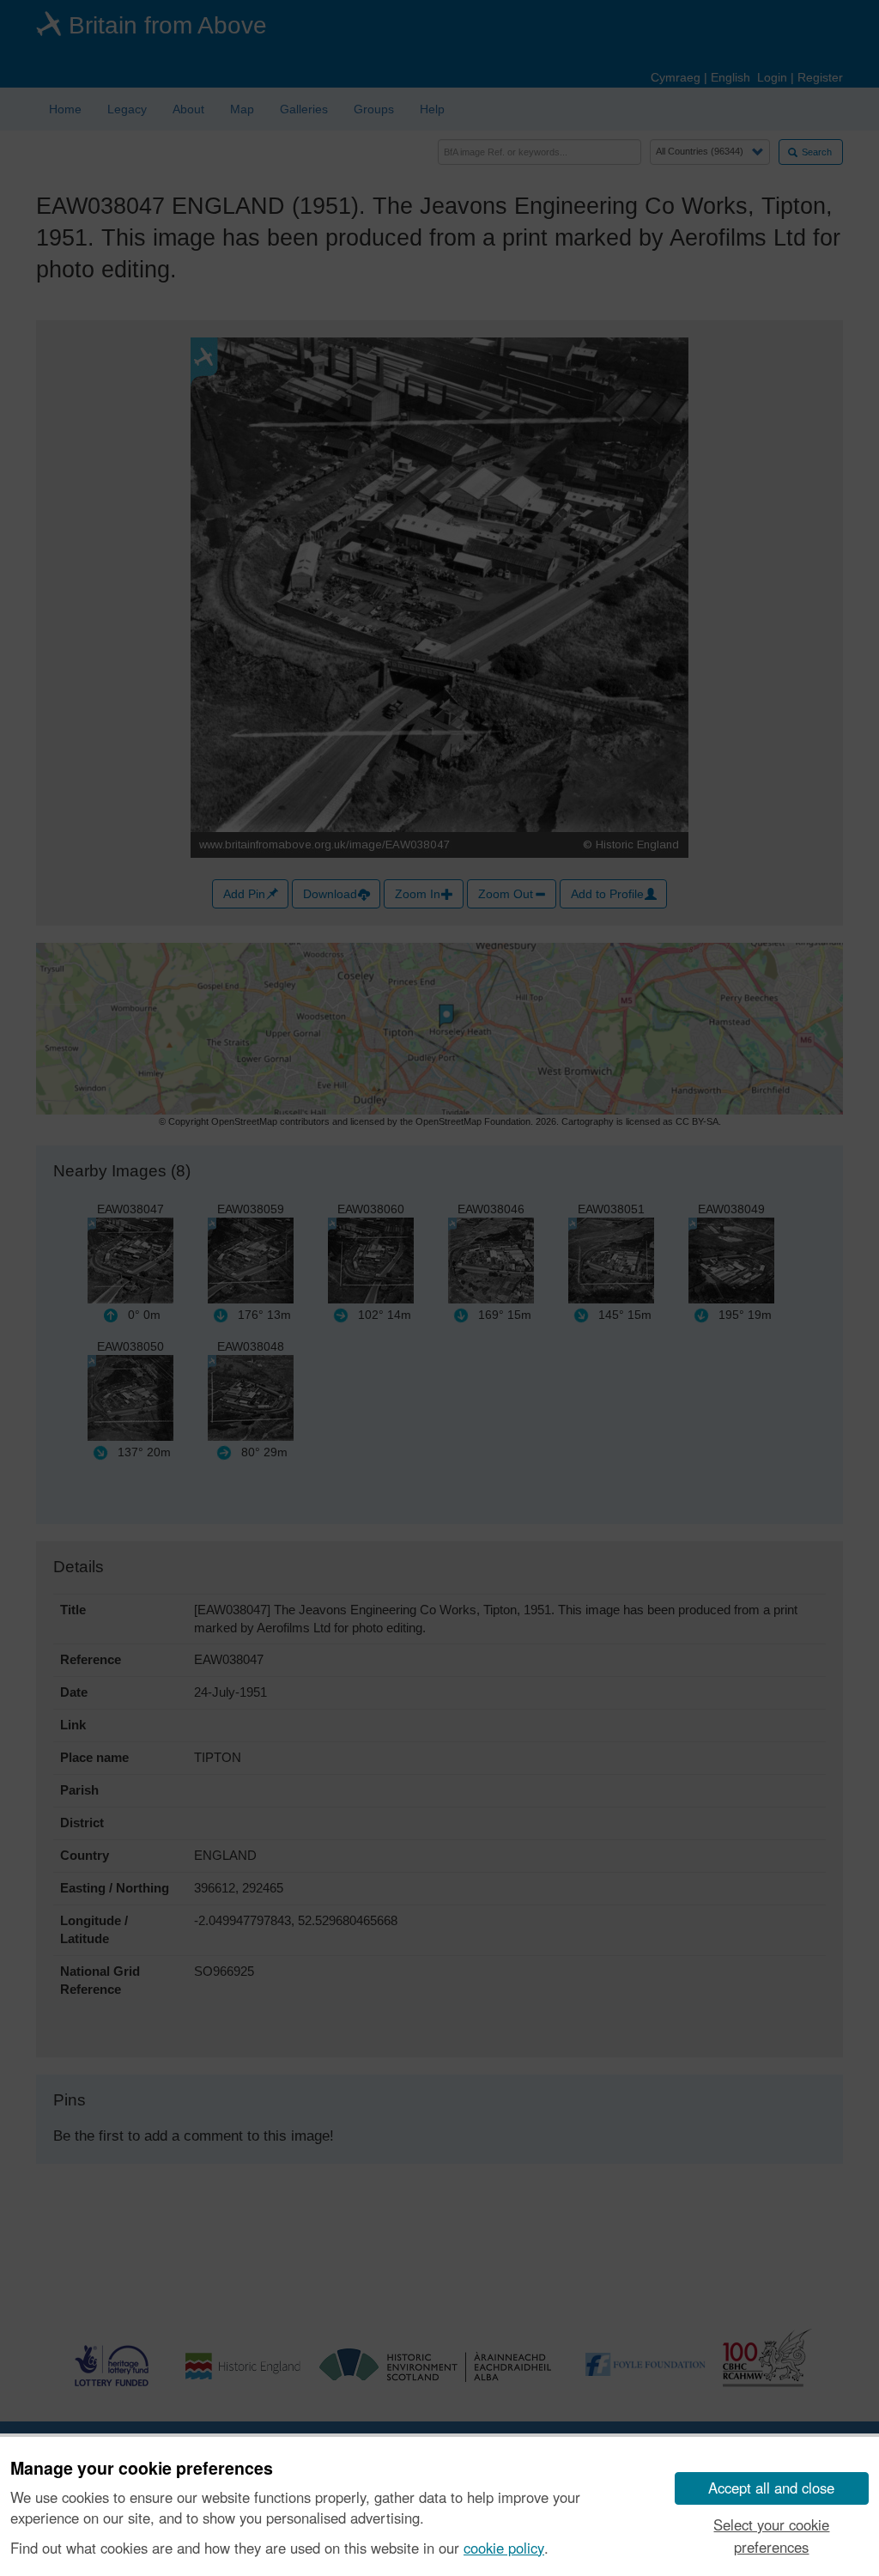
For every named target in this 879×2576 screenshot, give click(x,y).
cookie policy (504, 2548)
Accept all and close (771, 2488)
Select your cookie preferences (771, 2535)
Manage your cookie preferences (142, 2469)
